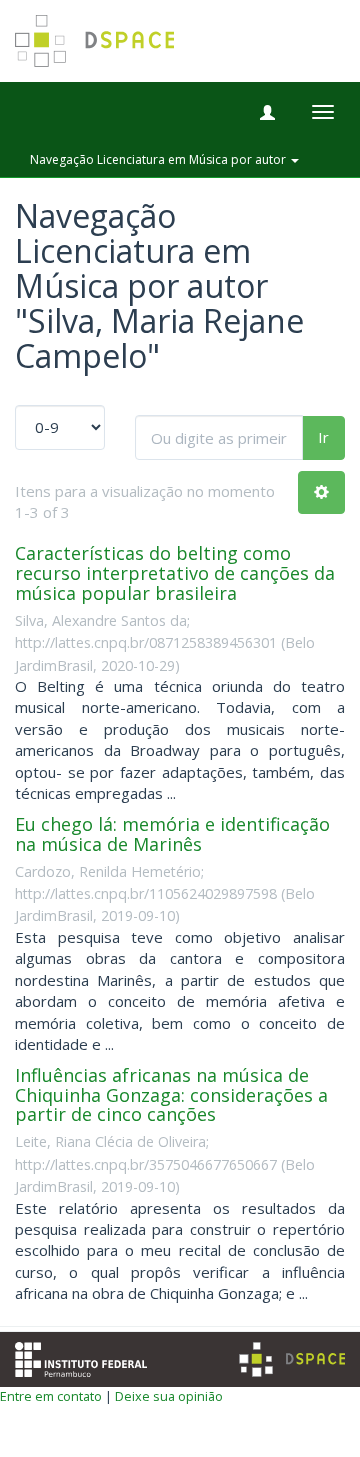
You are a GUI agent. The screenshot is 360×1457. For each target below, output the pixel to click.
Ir (323, 437)
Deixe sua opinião (169, 1396)
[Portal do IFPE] (81, 1357)
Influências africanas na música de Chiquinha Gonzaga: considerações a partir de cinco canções (171, 1095)
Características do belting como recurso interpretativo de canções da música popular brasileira (175, 573)
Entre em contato (51, 1396)
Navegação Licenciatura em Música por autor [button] (159, 159)
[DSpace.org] (292, 1359)
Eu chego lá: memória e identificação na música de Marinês (172, 834)
